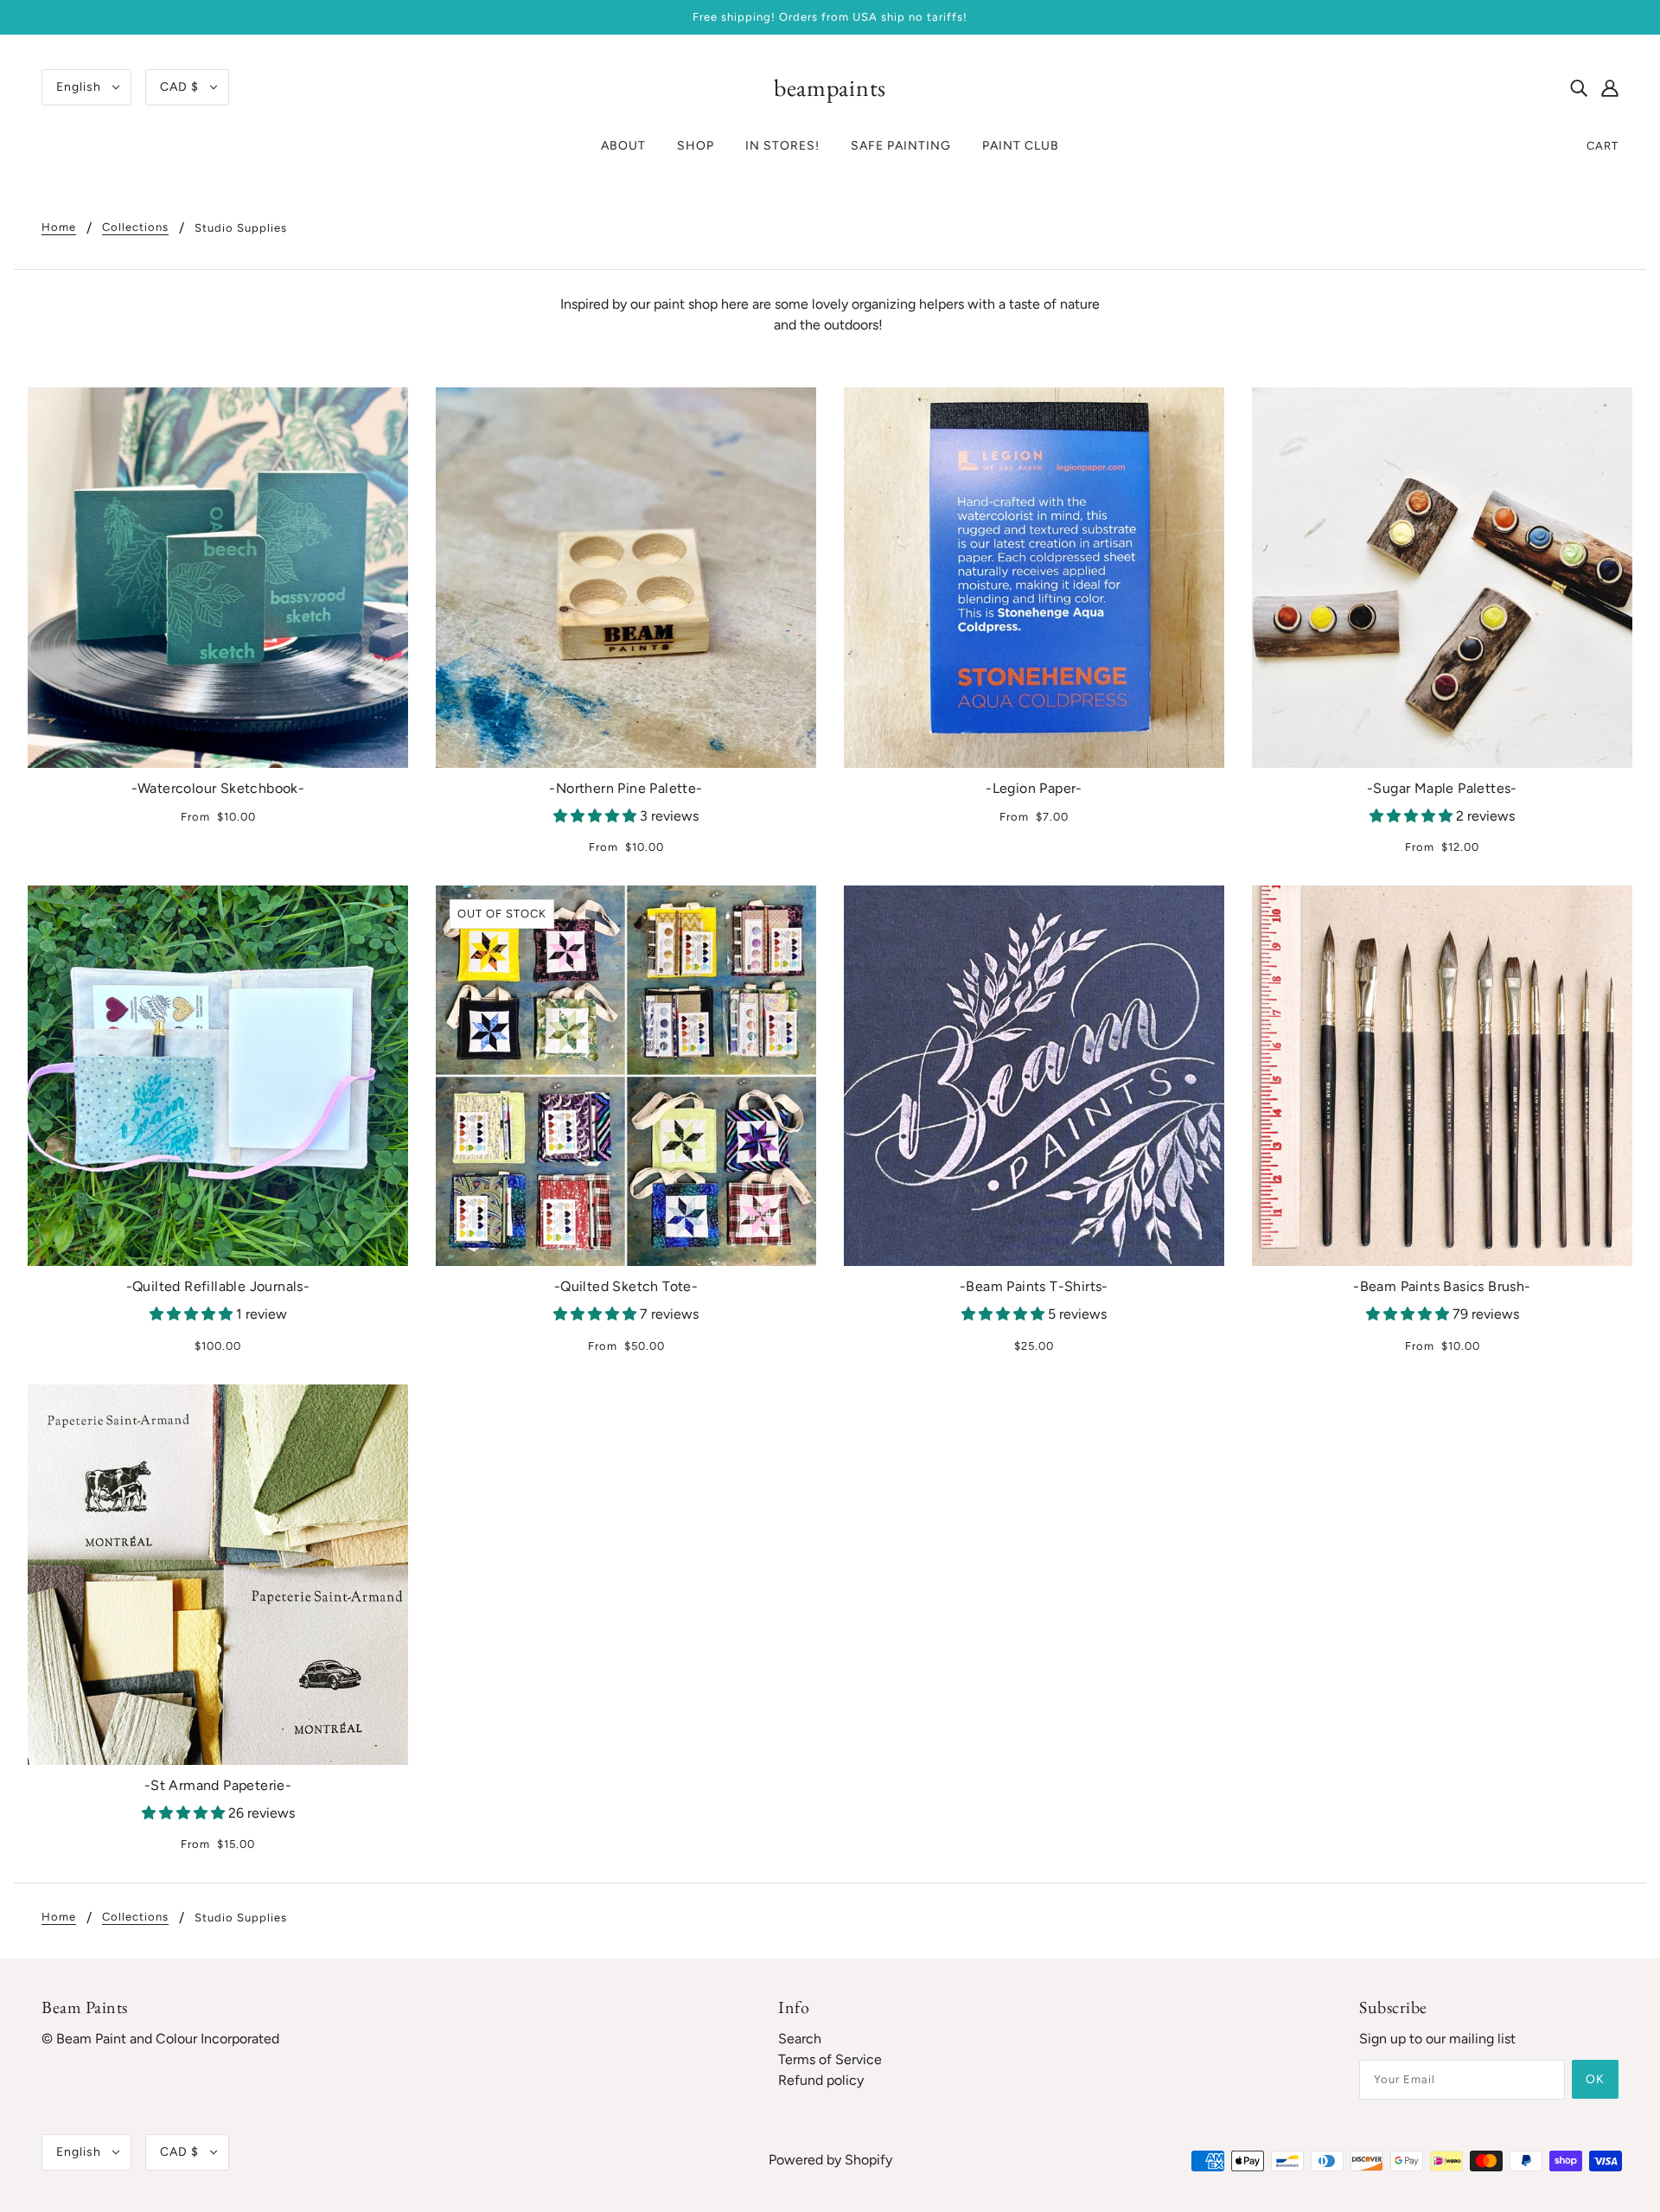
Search (800, 2039)
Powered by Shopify (830, 2160)
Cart (1603, 146)
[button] (597, 816)
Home (59, 227)
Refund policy (821, 2080)
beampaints (830, 87)
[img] (1579, 87)
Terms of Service (830, 2059)
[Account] (1610, 87)
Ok (1595, 2079)
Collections (135, 227)
